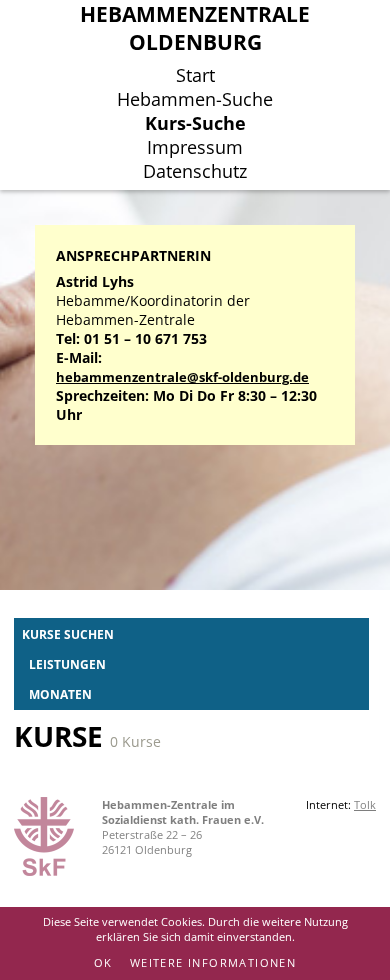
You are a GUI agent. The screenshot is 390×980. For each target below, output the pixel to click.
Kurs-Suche (195, 123)
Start (195, 75)
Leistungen (67, 664)
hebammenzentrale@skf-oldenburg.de (182, 377)
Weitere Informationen (213, 962)
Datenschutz (195, 171)
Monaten (60, 694)
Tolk (365, 804)
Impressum (195, 147)
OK (103, 962)
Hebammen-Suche (195, 99)
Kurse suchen (68, 634)
